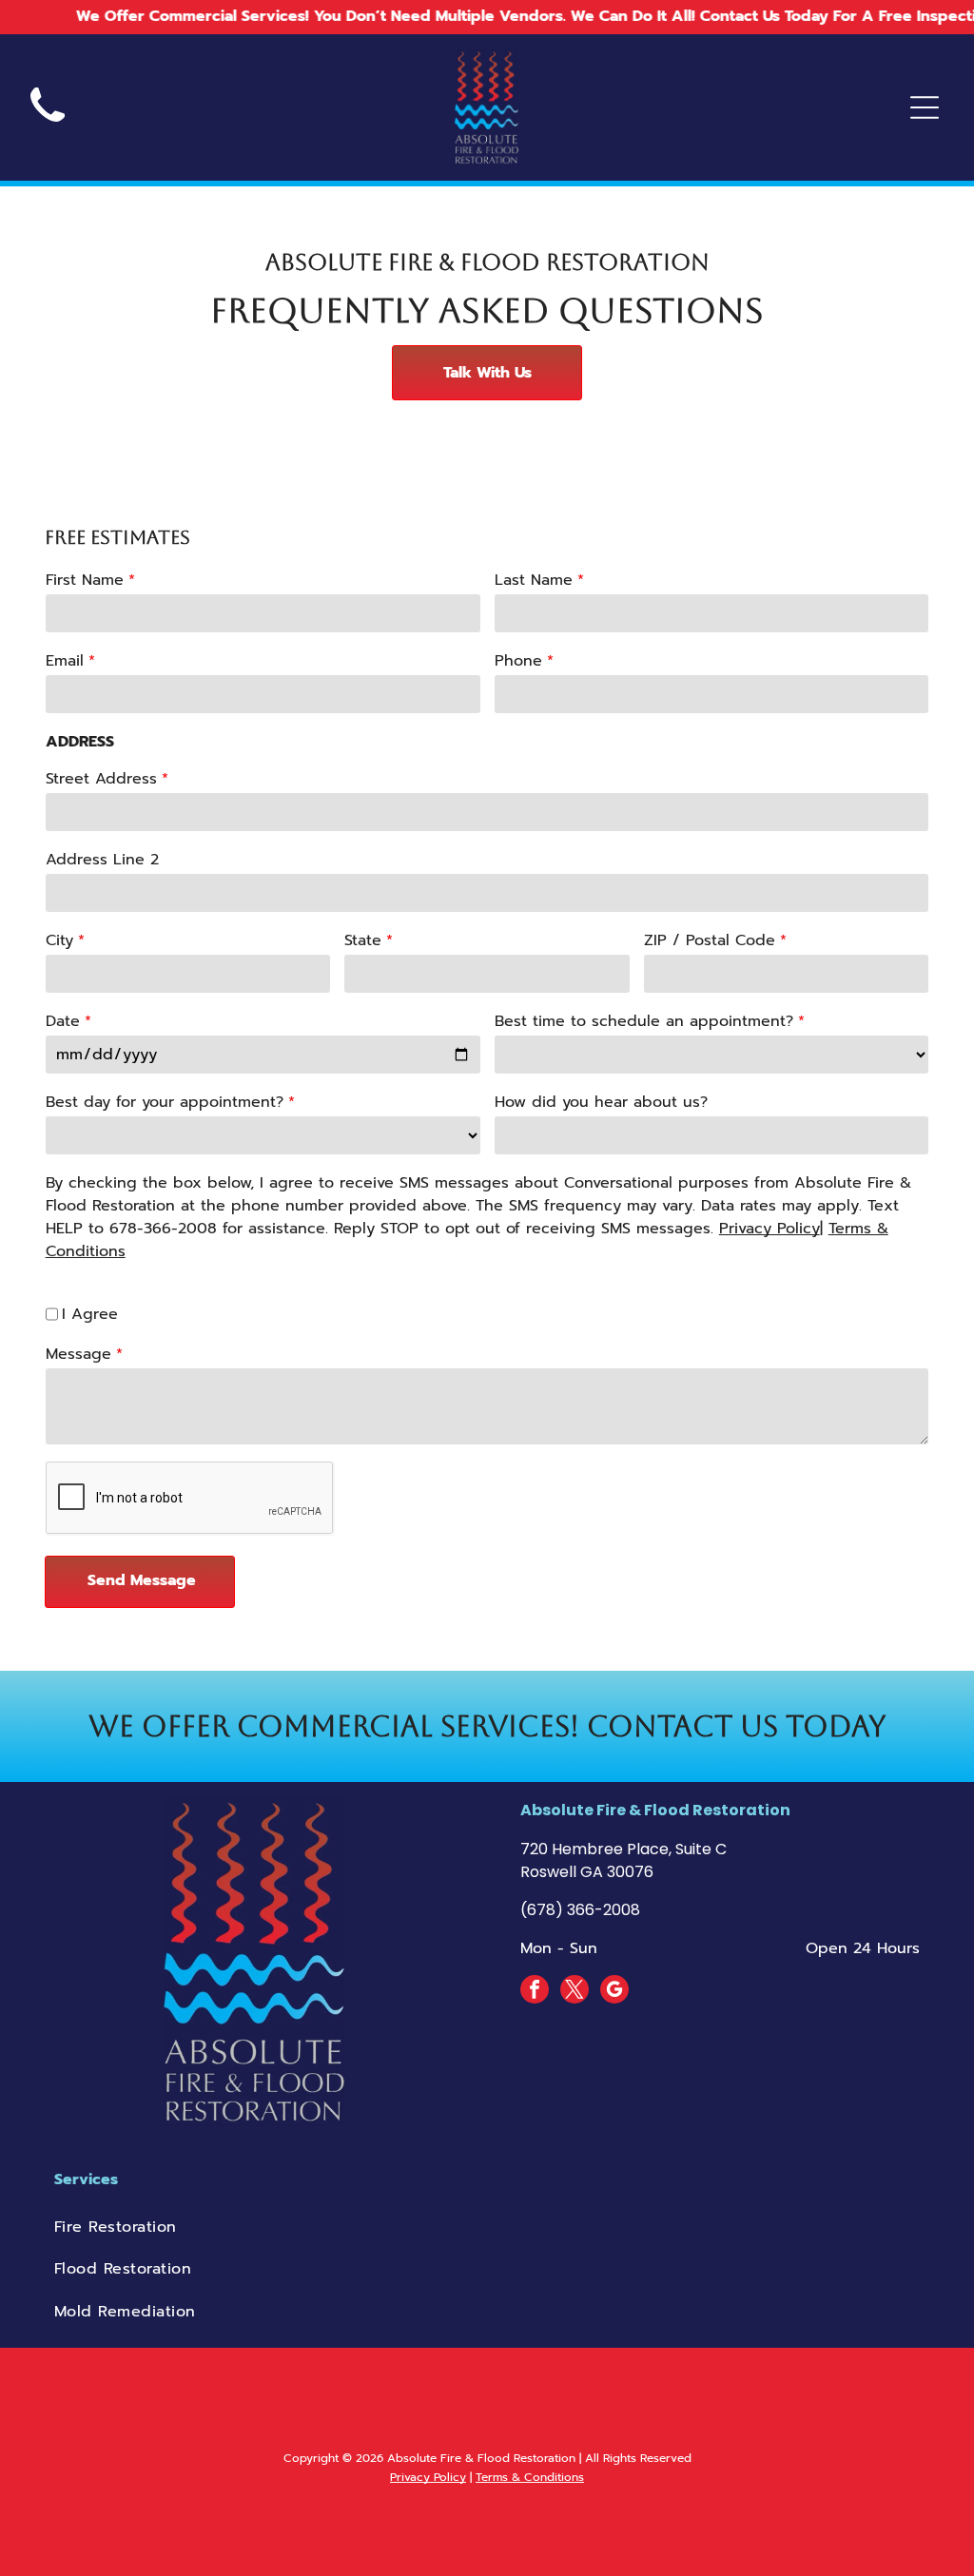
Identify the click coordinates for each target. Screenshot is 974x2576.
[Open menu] (925, 107)
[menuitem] (487, 2227)
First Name (85, 580)
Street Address (101, 779)
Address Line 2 (102, 860)
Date (63, 1021)
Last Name (534, 580)
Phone (518, 661)
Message (78, 1354)
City (59, 940)
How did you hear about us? (601, 1102)
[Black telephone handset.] (48, 128)
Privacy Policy (769, 1229)
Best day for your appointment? (165, 1102)
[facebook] (535, 1992)
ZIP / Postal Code (710, 940)
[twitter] (575, 1992)
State (363, 940)
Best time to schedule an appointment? (644, 1021)
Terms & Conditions (530, 2477)
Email (65, 661)
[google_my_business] (614, 1992)
